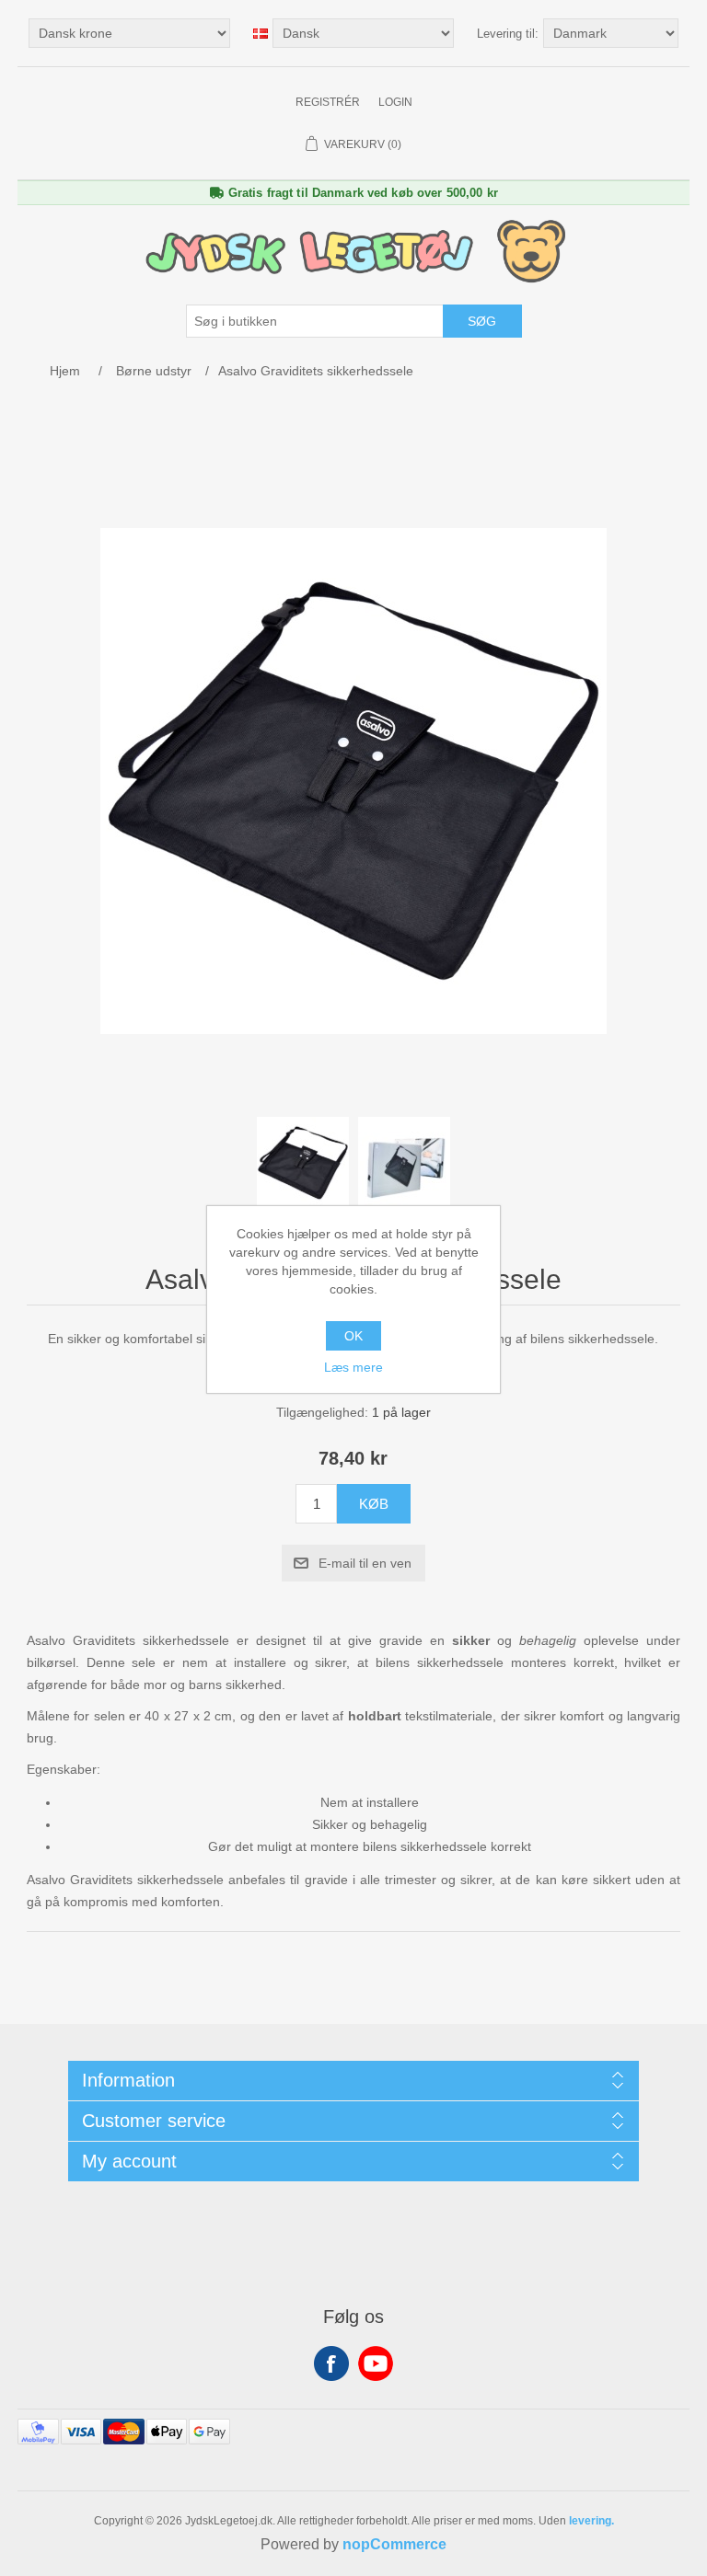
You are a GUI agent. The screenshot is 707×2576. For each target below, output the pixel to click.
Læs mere (353, 1367)
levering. (591, 2521)
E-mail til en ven (365, 1563)
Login (395, 102)
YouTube (376, 2363)
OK (353, 1336)
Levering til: (508, 34)
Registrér (328, 102)
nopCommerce (394, 2544)
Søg (482, 321)
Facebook (331, 2363)
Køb (374, 1504)
